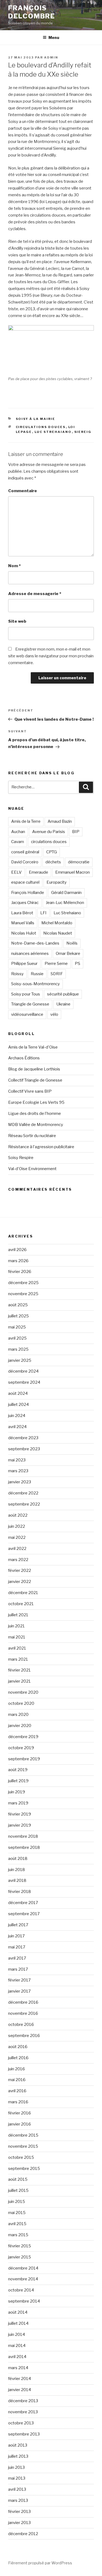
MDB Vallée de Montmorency (36, 1125)
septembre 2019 (24, 1759)
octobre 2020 (21, 1703)
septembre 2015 (24, 2169)
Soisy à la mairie (36, 419)
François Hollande (28, 893)
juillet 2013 (18, 2456)
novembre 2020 (23, 1692)
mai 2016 (17, 2080)
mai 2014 (17, 2346)
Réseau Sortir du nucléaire (32, 1136)
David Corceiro (25, 862)
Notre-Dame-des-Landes (35, 943)
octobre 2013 (21, 2423)
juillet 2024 (18, 1405)
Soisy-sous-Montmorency (35, 984)
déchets (53, 862)
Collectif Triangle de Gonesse (35, 1080)
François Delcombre (32, 12)
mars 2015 (18, 2235)
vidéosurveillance (27, 1014)
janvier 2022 (20, 1582)
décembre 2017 (23, 1903)
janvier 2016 (20, 2124)
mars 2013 (18, 2500)
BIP (76, 832)
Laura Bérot (22, 913)
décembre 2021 (23, 1593)
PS (78, 964)
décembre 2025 (23, 1283)
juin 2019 (17, 1792)
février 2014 (20, 2379)
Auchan (18, 832)
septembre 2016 (24, 2036)
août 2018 (18, 1859)
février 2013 (19, 2512)
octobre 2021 (21, 1604)
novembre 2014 (23, 2279)
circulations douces (41, 427)
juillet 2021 (18, 1615)
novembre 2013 (23, 2412)
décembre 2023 (23, 1438)
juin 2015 (17, 2202)
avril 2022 (17, 1549)
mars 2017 (18, 1969)
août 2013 (18, 2445)
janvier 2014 (20, 2390)
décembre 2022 (23, 1493)
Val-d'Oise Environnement (32, 1169)
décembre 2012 (23, 2534)
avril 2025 (17, 1338)
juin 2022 (17, 1526)
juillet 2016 (18, 2058)
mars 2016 (18, 2102)
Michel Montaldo (57, 923)
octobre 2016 (21, 2025)
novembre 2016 (23, 2013)
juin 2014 (17, 2335)
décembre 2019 (23, 1737)
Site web (17, 621)
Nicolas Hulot (24, 933)
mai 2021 (17, 1637)
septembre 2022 (24, 1504)
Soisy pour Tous (26, 994)
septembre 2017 (24, 1914)
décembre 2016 (23, 2002)
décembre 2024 (23, 1371)
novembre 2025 (23, 1294)
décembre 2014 (23, 2268)
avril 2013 (17, 2489)
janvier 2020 (20, 1726)
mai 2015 (17, 2213)
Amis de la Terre (26, 821)
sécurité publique (63, 994)
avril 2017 (17, 1958)
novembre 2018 (23, 1836)
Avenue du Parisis (49, 832)
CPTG (52, 852)
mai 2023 (17, 1460)
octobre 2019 (21, 1748)
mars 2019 (18, 1803)
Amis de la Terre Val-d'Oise (33, 1047)
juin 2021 (16, 1626)
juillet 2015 (18, 2190)
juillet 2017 (18, 1925)
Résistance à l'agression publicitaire (41, 1147)
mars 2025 (18, 1349)
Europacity (57, 882)
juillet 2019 (18, 1781)
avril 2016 (17, 2091)
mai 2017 (17, 1947)
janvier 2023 (20, 1482)
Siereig (83, 432)
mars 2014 (18, 2368)
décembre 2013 (23, 2401)
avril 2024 (17, 1427)
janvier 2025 (20, 1360)
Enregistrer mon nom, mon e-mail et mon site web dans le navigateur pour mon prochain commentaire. (51, 656)
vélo (54, 1014)
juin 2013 (16, 2467)
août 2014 (18, 2312)
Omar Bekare (68, 954)
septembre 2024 (24, 1382)
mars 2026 (18, 1261)
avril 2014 (17, 2357)
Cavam (18, 842)
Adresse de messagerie (35, 594)
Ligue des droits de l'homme (35, 1114)
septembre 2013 (24, 2434)
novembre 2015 (23, 2146)
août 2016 (18, 2047)
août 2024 (18, 1393)
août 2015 (18, 2179)
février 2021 (19, 1670)
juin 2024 (17, 1416)
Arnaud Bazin (60, 821)
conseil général (25, 852)
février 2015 (20, 2246)
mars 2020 (18, 1715)
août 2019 (18, 1770)
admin (51, 57)
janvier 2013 (19, 2523)
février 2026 (20, 1272)
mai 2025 (17, 1327)
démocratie (79, 862)
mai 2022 (17, 1537)
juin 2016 (17, 2069)
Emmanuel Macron (72, 872)
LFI (43, 913)
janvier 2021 (19, 1681)
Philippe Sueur (24, 964)
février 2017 (19, 1980)
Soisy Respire (21, 1158)
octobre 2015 (21, 2157)
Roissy (17, 974)
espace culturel (25, 882)
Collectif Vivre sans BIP (30, 1091)
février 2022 (20, 1571)
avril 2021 (17, 1648)
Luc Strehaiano (53, 432)
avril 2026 (17, 1250)
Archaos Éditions (24, 1058)
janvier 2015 (20, 2257)
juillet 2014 (18, 2323)
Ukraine (63, 1004)
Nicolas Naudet (58, 933)
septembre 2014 (24, 2301)
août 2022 (18, 1515)
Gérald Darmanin (66, 893)
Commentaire (23, 491)
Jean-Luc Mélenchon (65, 903)
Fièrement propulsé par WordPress (40, 2563)
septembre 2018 (24, 1847)
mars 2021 (18, 1659)
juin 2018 (17, 1870)
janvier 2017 (19, 1991)
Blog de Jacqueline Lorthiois (34, 1069)
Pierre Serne (56, 964)
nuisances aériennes (30, 954)
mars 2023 (18, 1471)
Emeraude (38, 872)
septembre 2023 (24, 1449)
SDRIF (57, 974)
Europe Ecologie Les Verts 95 (36, 1102)
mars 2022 (18, 1560)
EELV (16, 872)
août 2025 (18, 1305)
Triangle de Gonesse (30, 1004)
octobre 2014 (21, 2290)
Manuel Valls (23, 923)
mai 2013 (17, 2478)
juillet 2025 (18, 1316)
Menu (54, 37)
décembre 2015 (23, 2135)
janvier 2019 (20, 1825)
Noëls (72, 943)
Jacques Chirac (25, 903)
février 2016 (20, 2113)
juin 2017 (16, 1936)
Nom (14, 566)
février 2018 (20, 1892)
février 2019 (20, 1814)
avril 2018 (17, 1880)
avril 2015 (17, 2224)
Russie (37, 974)
